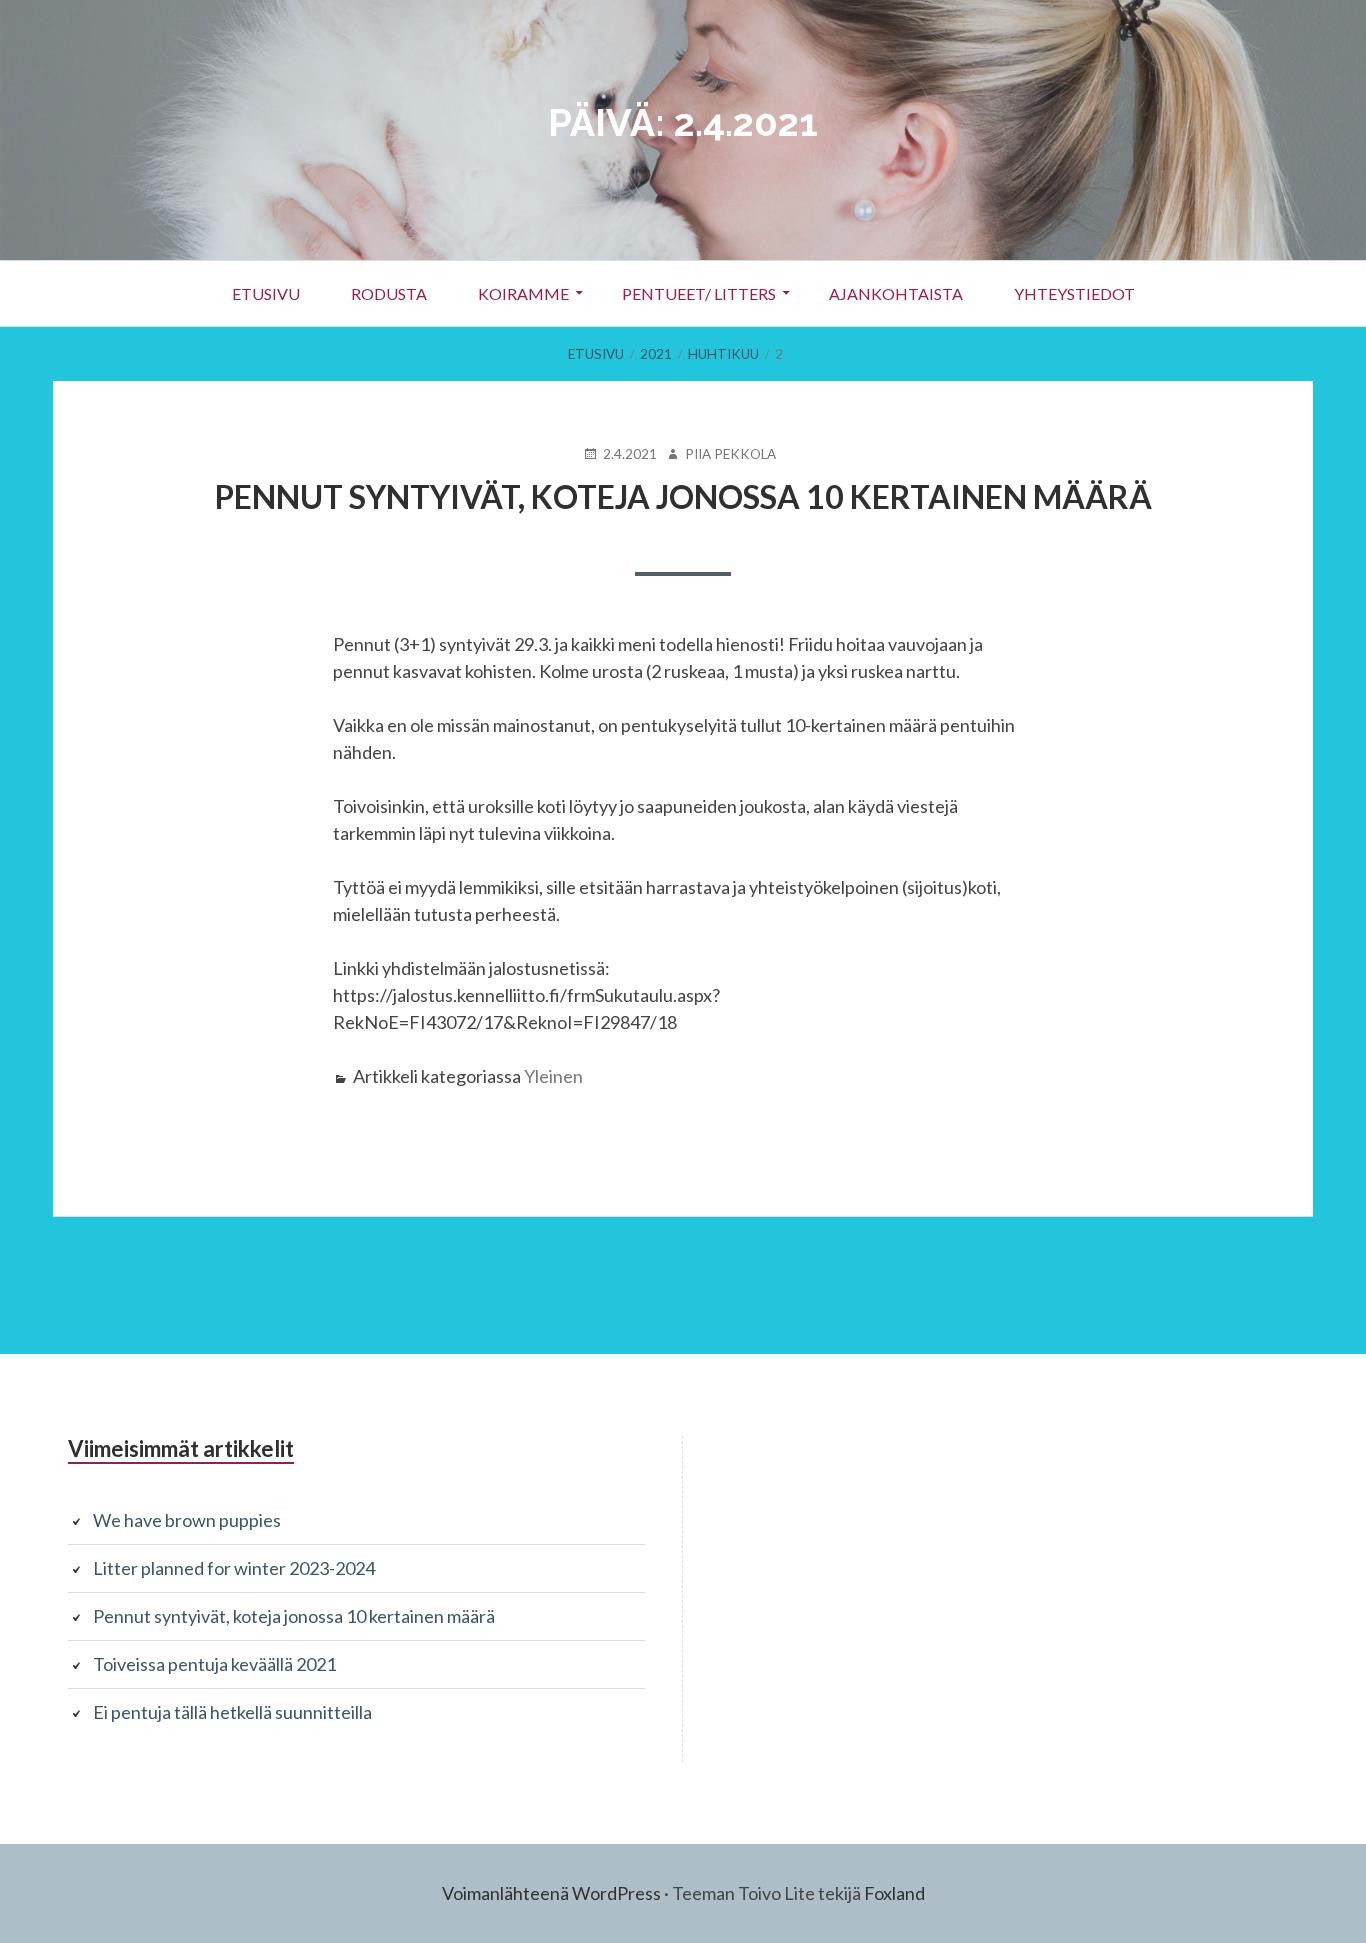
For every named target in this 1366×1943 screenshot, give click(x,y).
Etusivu (266, 293)
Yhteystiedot (1074, 293)
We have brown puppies (187, 1520)
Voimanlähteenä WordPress (551, 1893)
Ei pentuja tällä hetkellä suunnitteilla (232, 1712)
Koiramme (523, 293)
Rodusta (389, 293)
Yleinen (553, 1076)
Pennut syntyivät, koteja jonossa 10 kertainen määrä (683, 496)
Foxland (894, 1893)
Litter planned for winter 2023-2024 (234, 1568)
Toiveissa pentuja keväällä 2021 (214, 1664)
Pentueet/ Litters (699, 293)
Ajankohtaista (896, 293)
